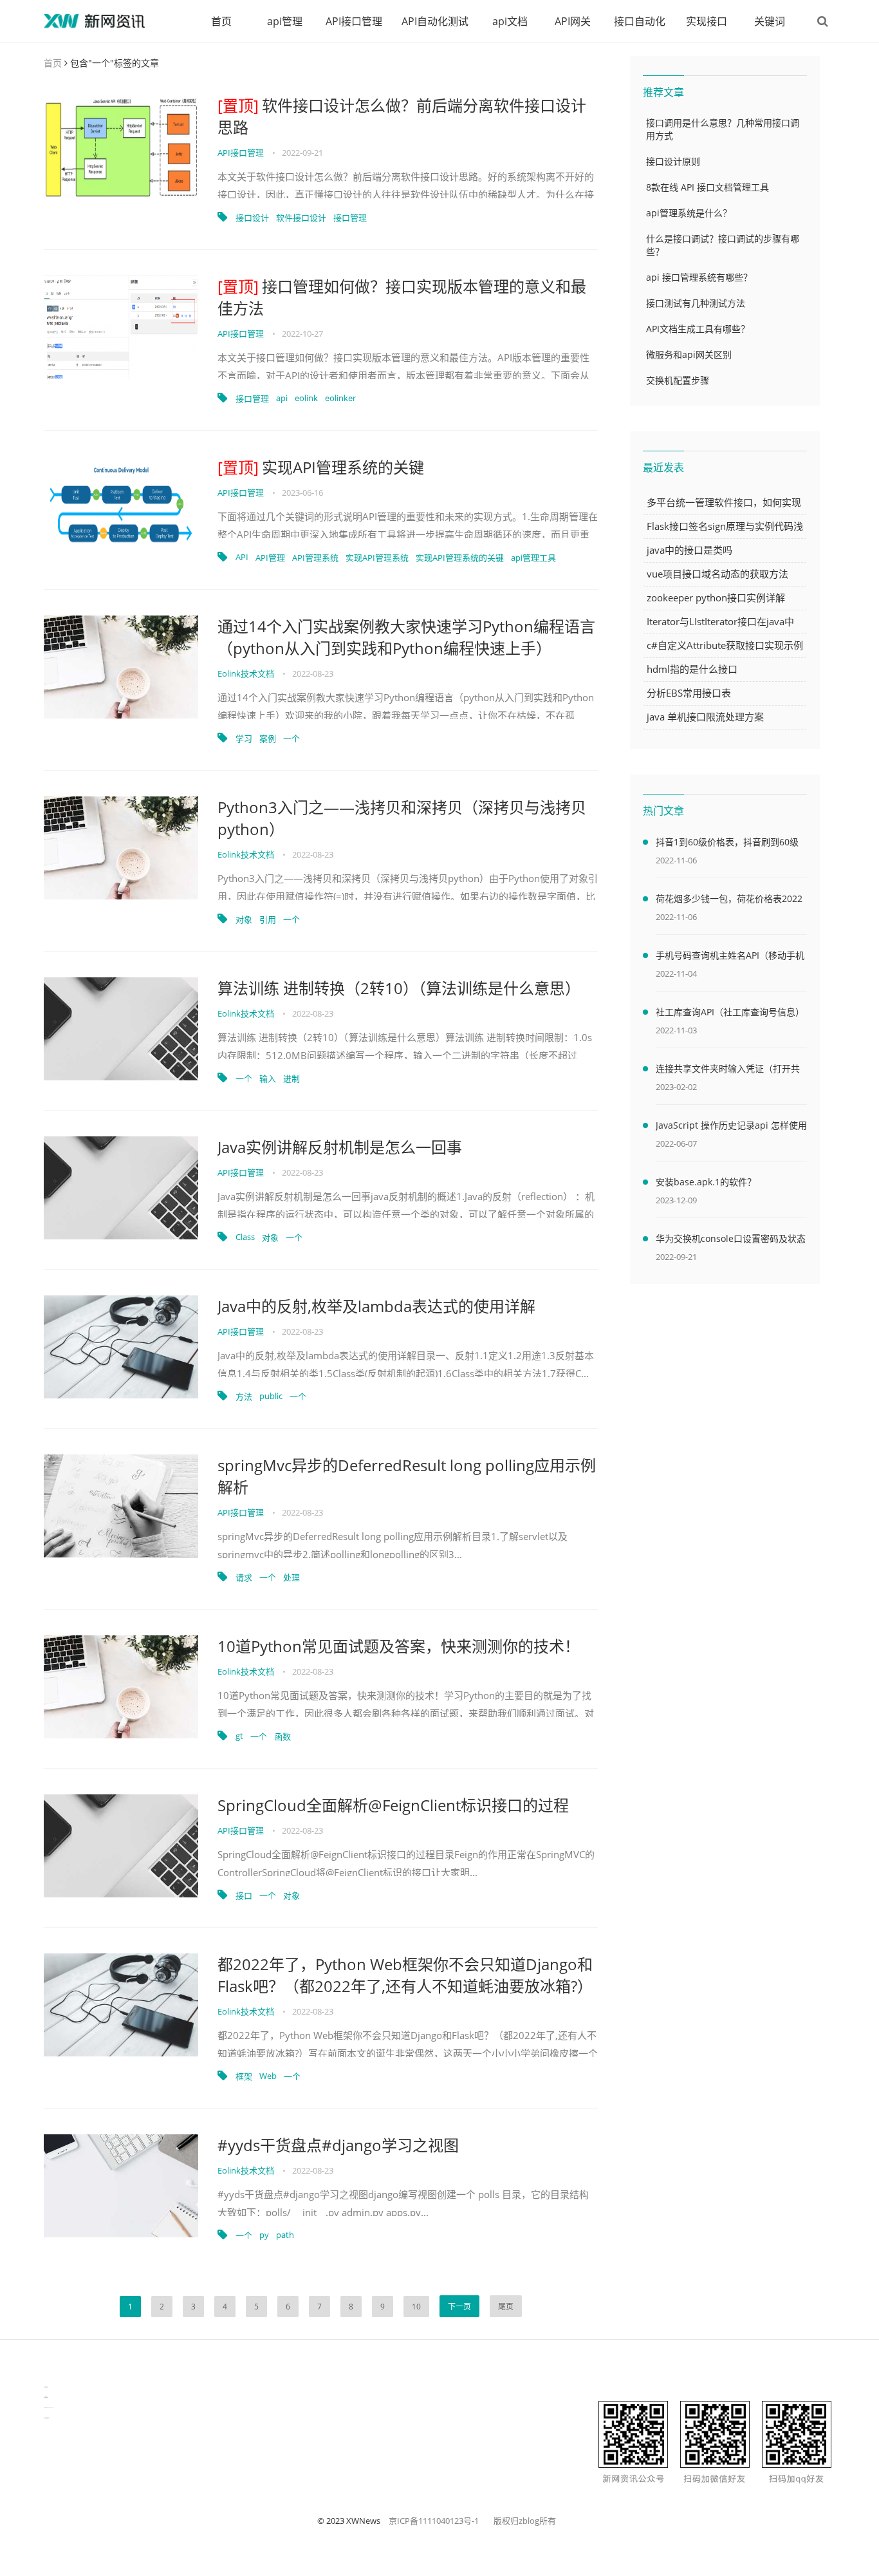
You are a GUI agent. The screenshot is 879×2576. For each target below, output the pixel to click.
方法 (244, 1396)
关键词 (770, 21)
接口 (244, 1895)
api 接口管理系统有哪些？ (699, 277)
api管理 (285, 21)
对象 (244, 919)
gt (239, 1736)
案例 (268, 738)
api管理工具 (533, 558)
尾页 (506, 2307)
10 (416, 2307)
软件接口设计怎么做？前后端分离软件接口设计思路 (402, 116)
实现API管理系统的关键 (321, 467)
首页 (221, 21)
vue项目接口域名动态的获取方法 (717, 574)
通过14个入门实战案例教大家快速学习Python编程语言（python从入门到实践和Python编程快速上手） (406, 637)
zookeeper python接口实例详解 (716, 597)
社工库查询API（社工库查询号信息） (730, 1012)
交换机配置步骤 (678, 380)
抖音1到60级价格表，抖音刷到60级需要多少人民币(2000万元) (727, 844)
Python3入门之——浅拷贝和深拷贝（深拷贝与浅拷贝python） (402, 818)
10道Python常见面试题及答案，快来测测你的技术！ (399, 1646)
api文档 (510, 21)
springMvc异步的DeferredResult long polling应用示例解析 (407, 1476)
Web (268, 2076)
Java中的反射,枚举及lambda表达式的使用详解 (376, 1306)
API (242, 557)
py (264, 2235)
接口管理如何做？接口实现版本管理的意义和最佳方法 (402, 297)
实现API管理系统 (377, 558)
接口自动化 (640, 21)
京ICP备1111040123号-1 (434, 2521)
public (271, 1396)
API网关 (573, 21)
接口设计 (252, 218)
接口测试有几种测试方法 (696, 303)
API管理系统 (315, 558)
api (282, 398)
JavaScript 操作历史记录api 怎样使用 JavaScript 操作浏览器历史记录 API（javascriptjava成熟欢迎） (731, 1127)
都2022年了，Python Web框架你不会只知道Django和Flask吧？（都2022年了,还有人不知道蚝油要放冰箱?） (405, 1975)
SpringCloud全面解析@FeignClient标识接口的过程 (393, 1805)
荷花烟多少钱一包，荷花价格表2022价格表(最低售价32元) (729, 901)
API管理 (270, 558)
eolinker (340, 398)
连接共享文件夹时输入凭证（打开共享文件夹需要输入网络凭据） (728, 1071)
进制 (291, 1078)
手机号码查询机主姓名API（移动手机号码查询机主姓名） (730, 957)
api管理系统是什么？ (689, 213)
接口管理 (350, 218)
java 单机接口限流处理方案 (705, 717)
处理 (291, 1577)
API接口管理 (354, 21)
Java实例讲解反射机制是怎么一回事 (340, 1147)
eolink (306, 398)
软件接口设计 (301, 218)
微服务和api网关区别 (689, 354)
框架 (244, 2076)
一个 (291, 738)
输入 (268, 1078)
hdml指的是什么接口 (692, 669)
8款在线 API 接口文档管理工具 (708, 187)
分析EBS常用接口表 (689, 693)
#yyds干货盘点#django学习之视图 (338, 2145)
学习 (244, 738)
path (285, 2235)
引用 (268, 919)
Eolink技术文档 (246, 673)
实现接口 (707, 21)
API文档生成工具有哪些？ (698, 329)
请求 (244, 1577)
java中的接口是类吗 (689, 550)
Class (245, 1237)
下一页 (459, 2307)
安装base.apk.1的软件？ (706, 1182)
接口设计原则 (673, 161)
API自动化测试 (435, 21)
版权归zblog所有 (525, 2521)
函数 (282, 1736)
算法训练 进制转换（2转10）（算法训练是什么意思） (399, 988)
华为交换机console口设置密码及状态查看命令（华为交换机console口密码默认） (731, 1241)
